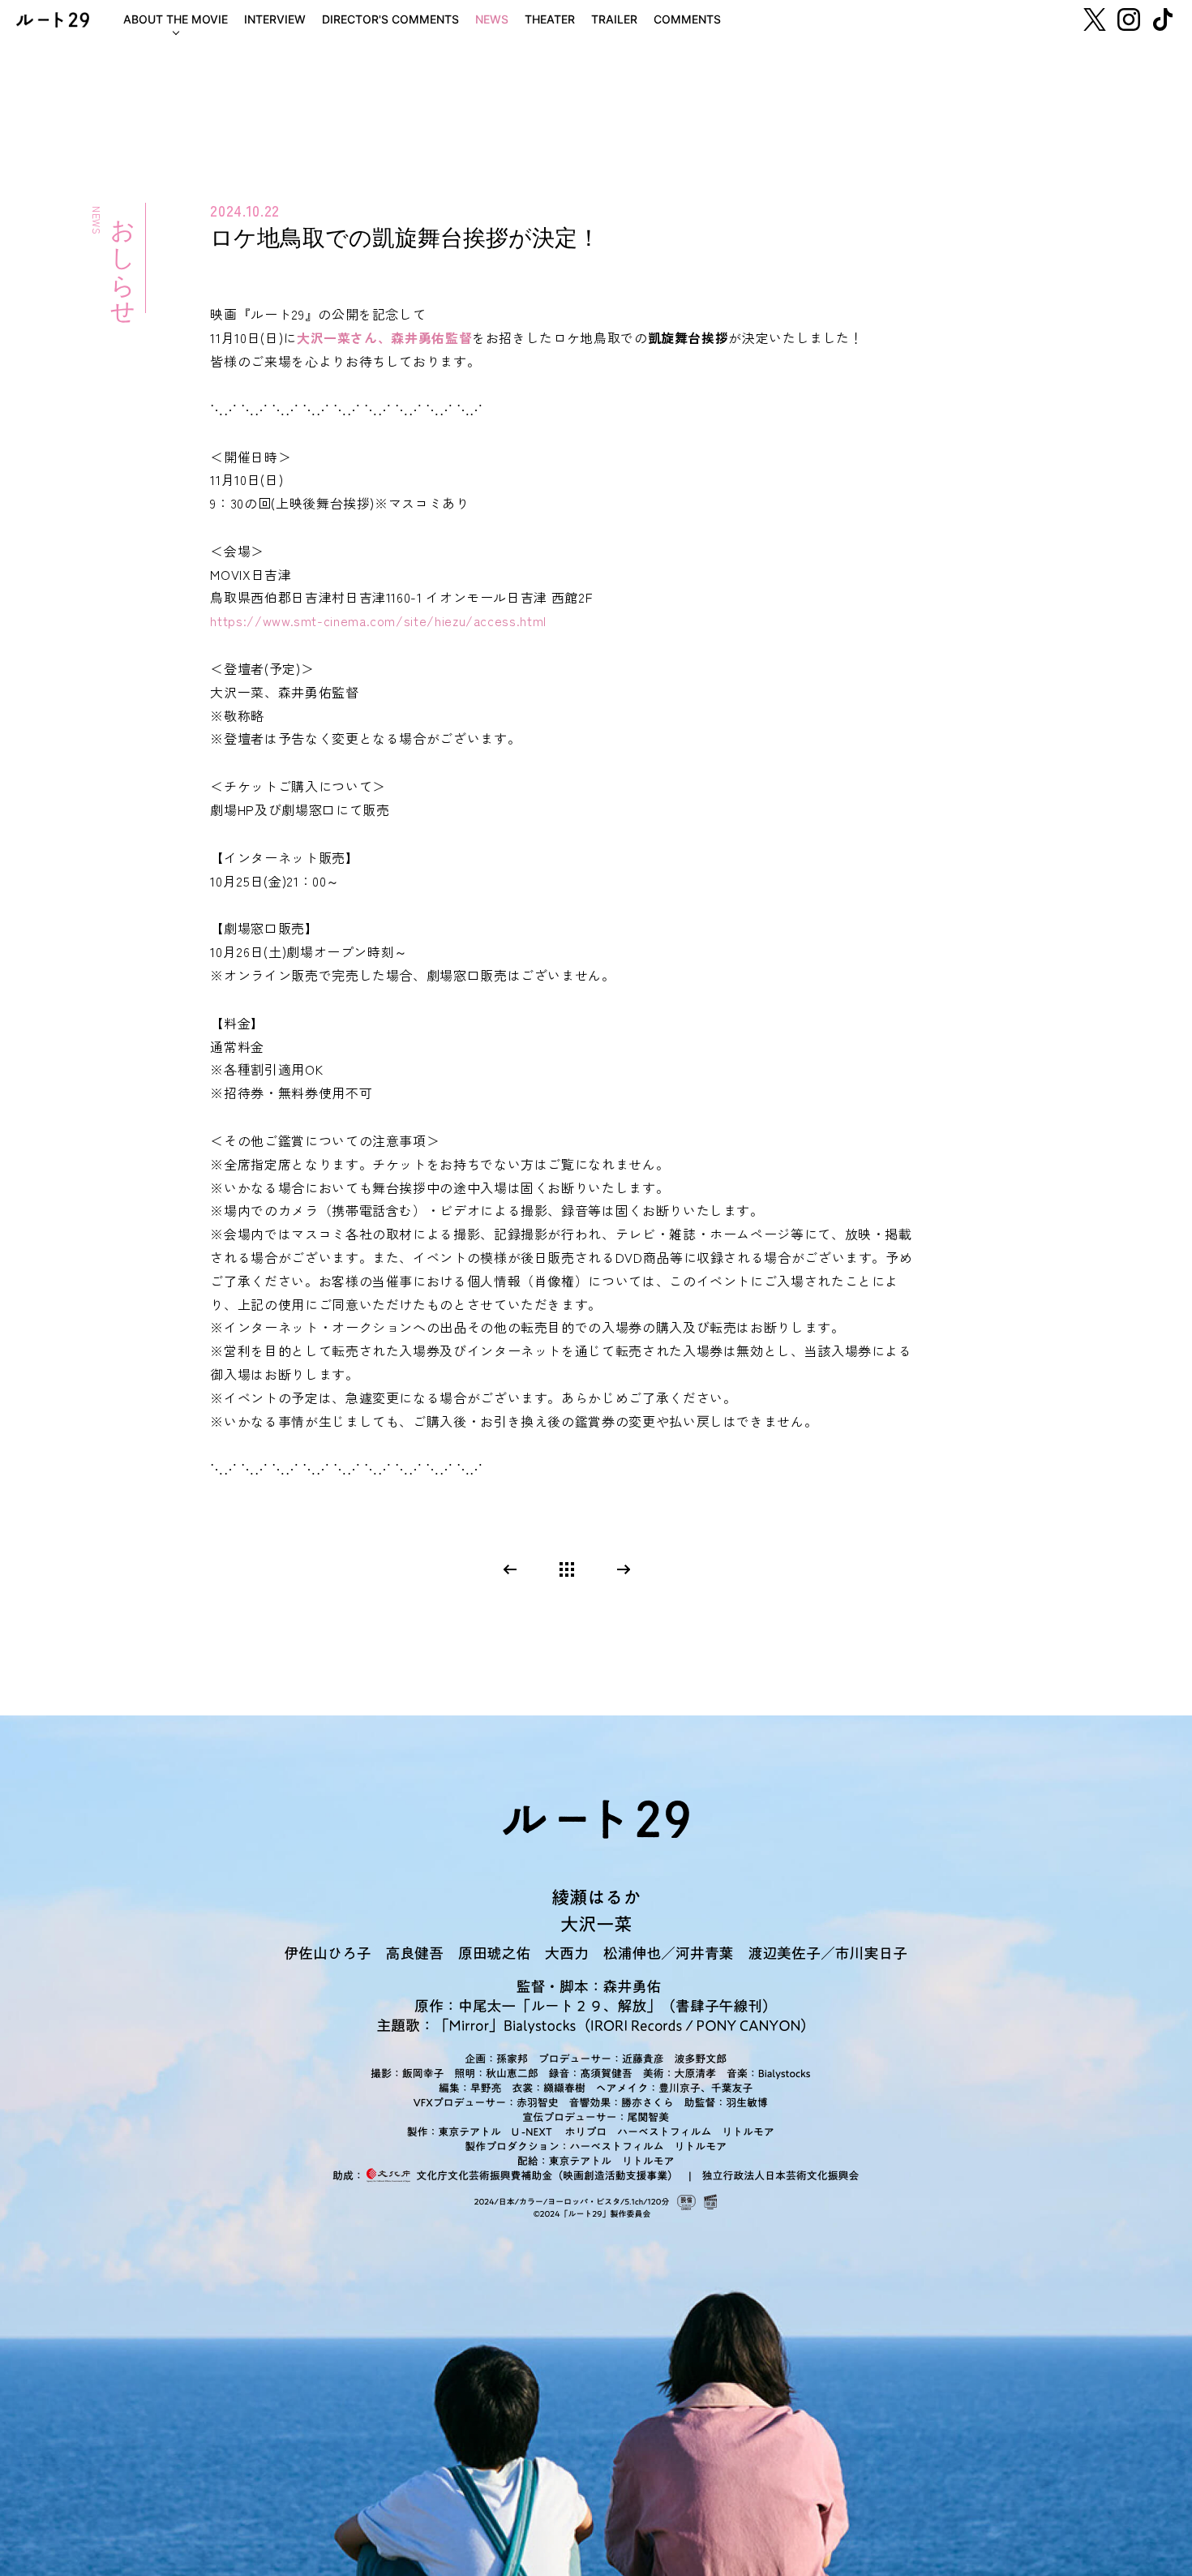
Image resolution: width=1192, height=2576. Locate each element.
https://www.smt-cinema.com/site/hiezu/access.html (378, 620)
